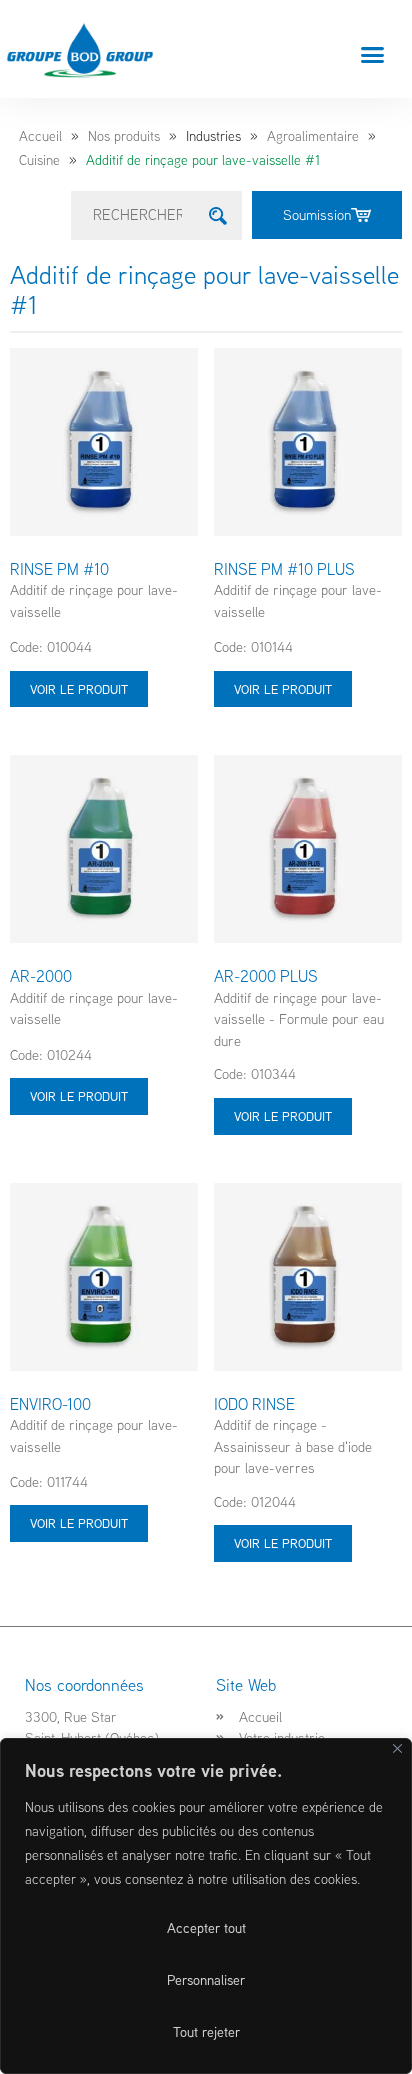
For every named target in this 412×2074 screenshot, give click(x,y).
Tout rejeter (206, 2032)
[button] (373, 54)
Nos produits (124, 136)
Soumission (317, 214)
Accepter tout (206, 1928)
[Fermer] (397, 1748)
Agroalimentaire (313, 136)
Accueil (40, 136)
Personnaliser (206, 1980)
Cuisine (39, 160)
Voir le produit (79, 689)
